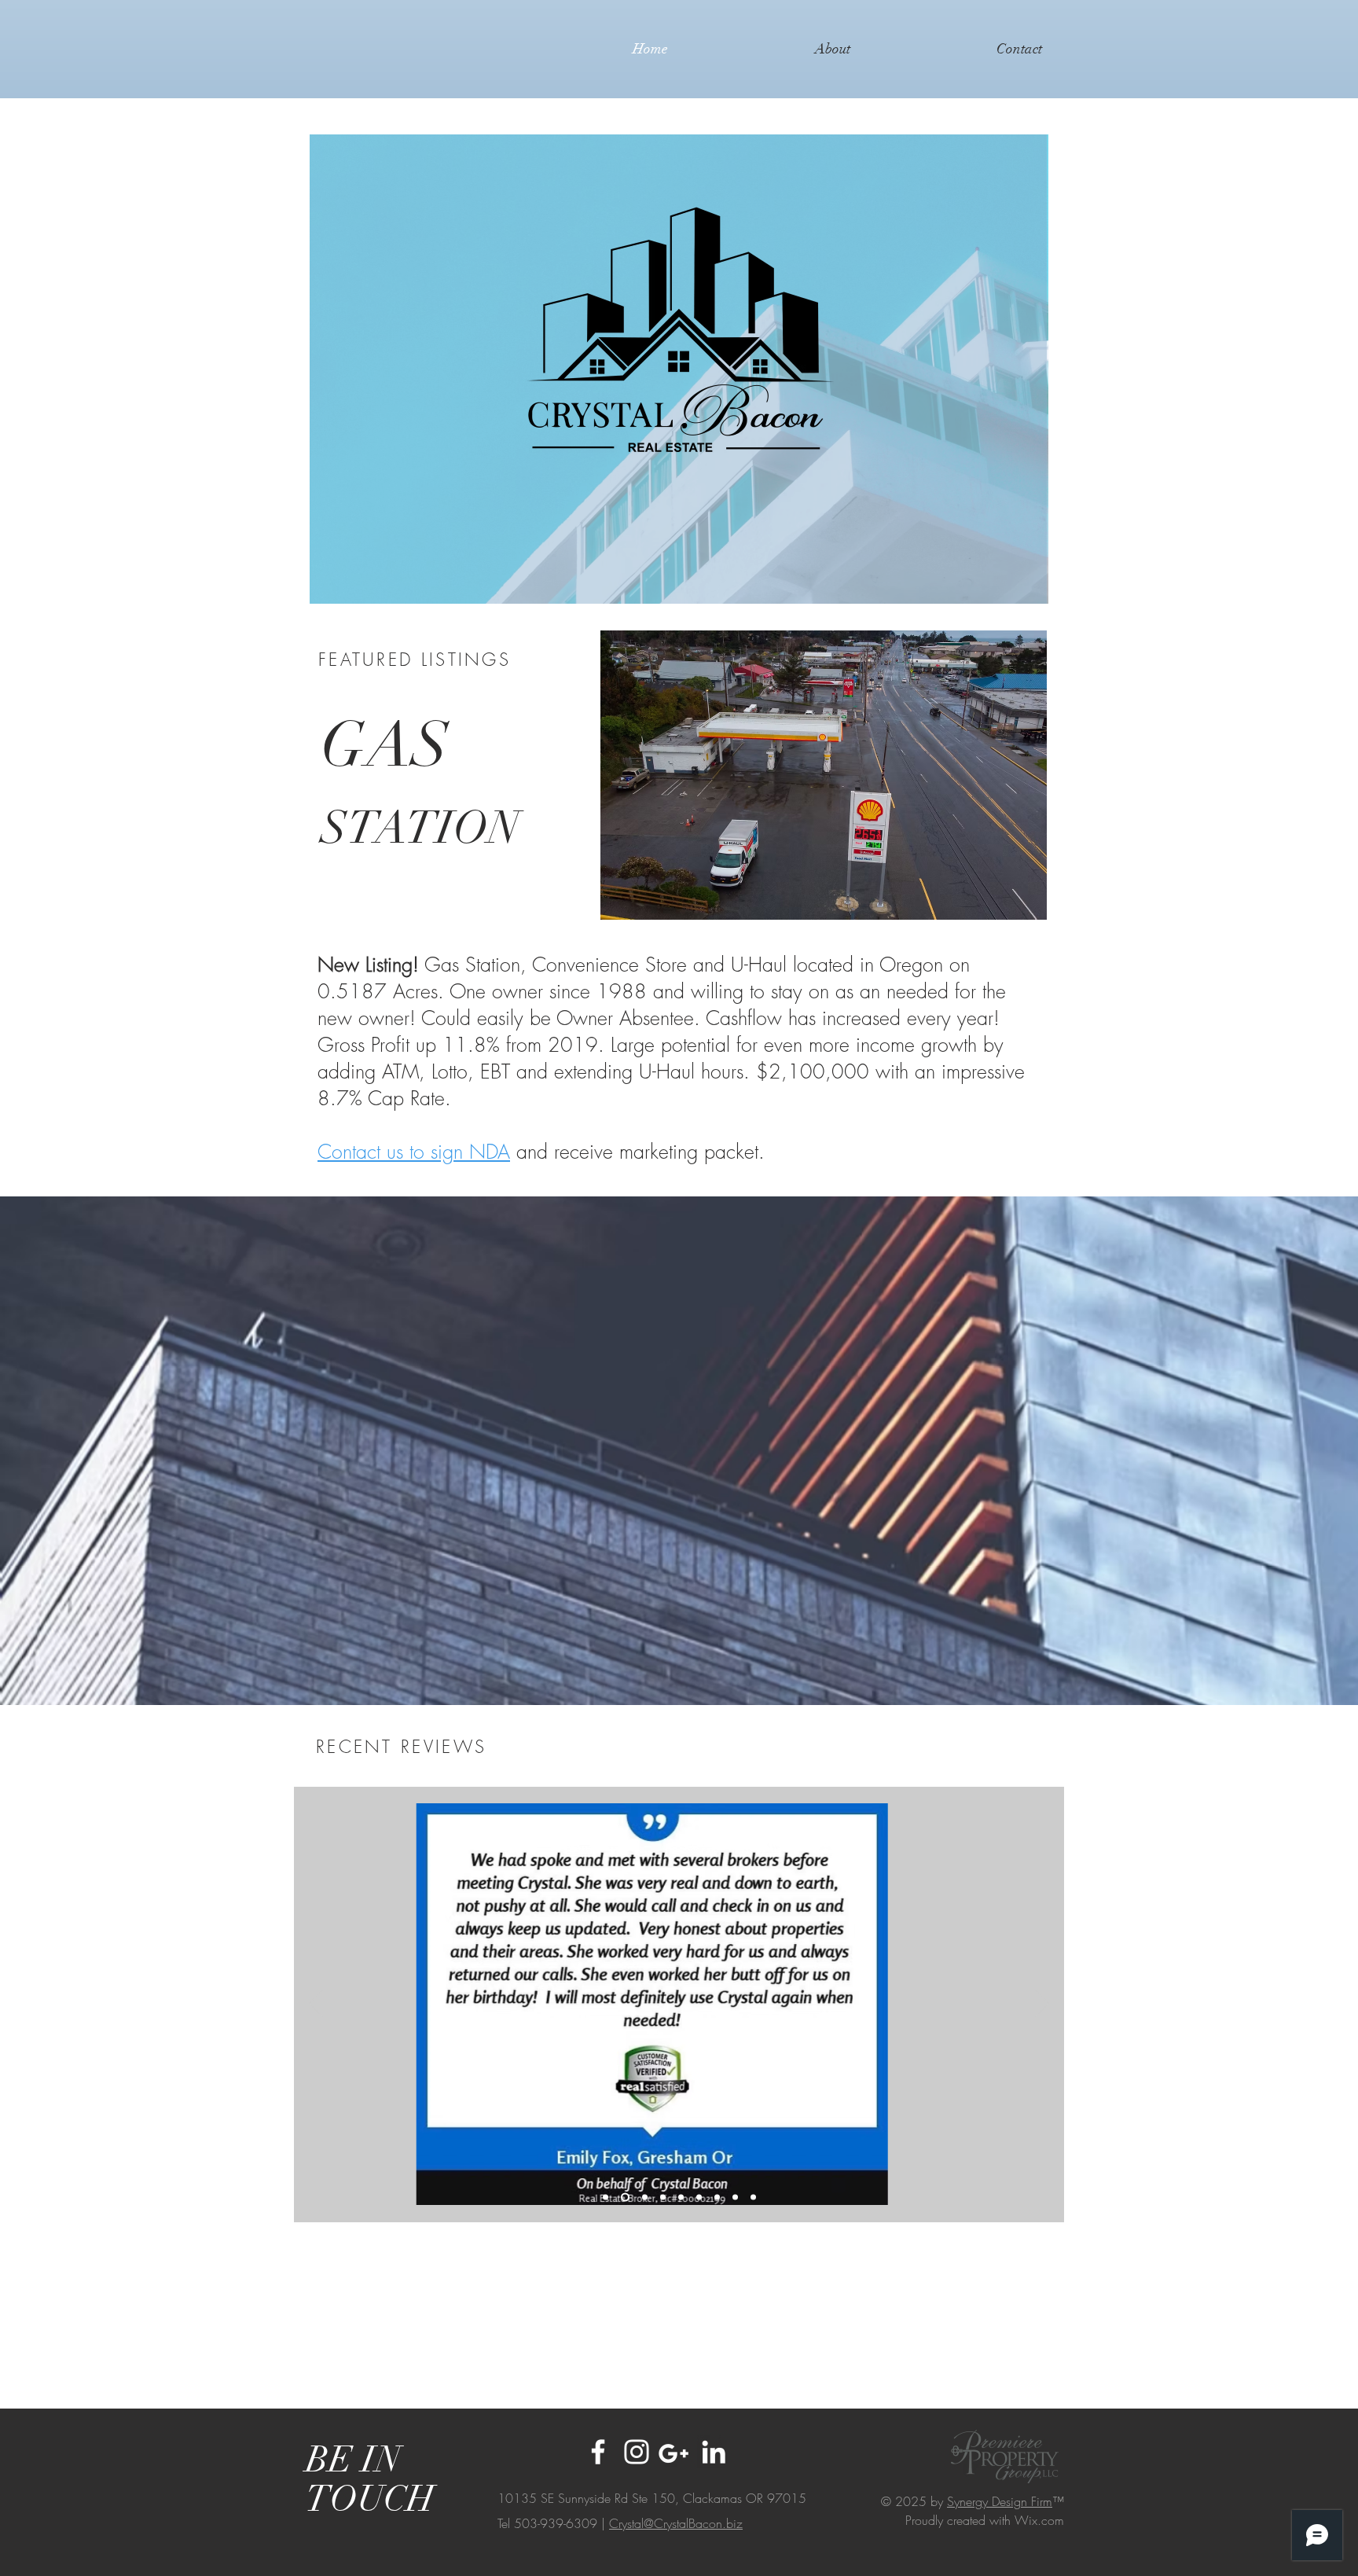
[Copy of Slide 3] (645, 2198)
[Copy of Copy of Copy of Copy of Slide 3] (735, 2198)
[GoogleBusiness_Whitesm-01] (675, 2452)
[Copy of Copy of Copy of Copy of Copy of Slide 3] (753, 2198)
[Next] (1042, 2005)
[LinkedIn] (714, 2452)
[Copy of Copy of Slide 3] (717, 2198)
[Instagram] (637, 2452)
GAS (385, 781)
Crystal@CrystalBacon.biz (676, 2523)
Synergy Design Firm (1000, 2501)
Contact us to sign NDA (414, 1152)
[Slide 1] (606, 2198)
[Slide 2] (625, 2198)
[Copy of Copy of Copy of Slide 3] (699, 2198)
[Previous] (316, 2005)
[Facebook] (598, 2452)
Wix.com (1039, 2520)
